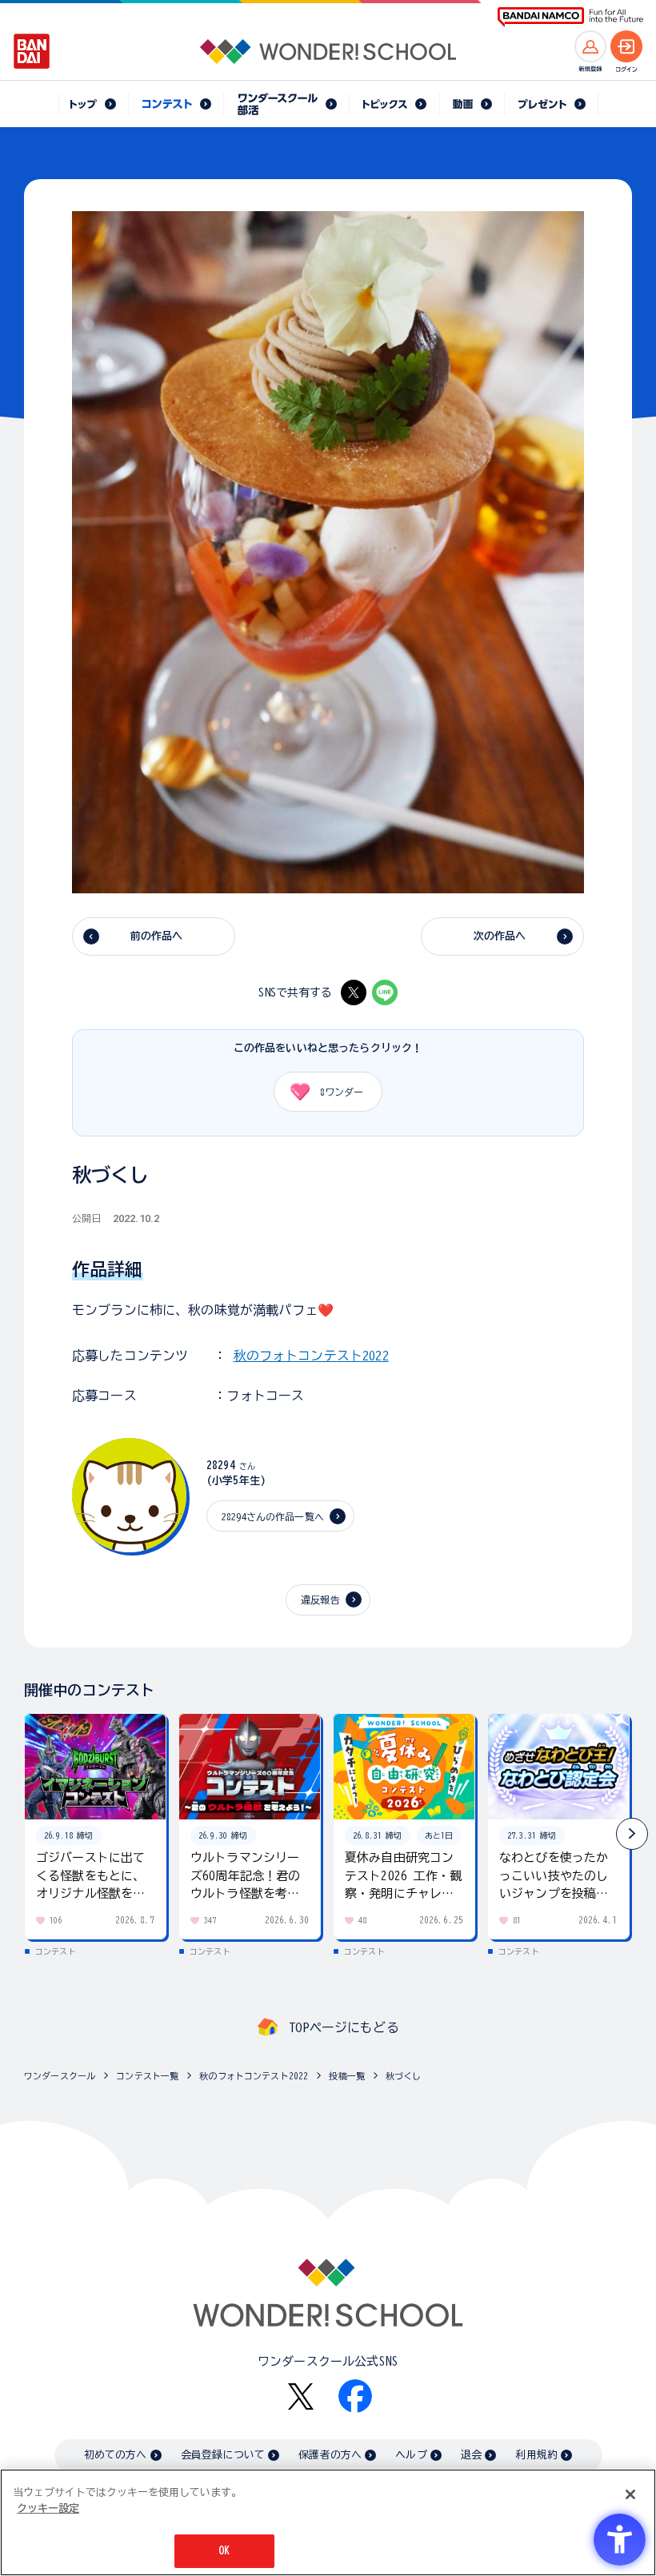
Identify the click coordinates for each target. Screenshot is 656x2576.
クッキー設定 (48, 2508)
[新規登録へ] (590, 46)
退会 (471, 2455)
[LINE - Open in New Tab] (385, 992)
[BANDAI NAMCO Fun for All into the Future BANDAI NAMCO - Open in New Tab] (570, 17)
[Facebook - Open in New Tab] (355, 2396)
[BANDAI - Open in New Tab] (32, 51)
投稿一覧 (347, 2076)
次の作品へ (500, 936)
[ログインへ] (626, 46)
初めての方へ (116, 2455)
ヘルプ (411, 2455)
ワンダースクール (60, 2076)
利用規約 (536, 2455)
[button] (632, 1834)
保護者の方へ (330, 2455)
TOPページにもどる (344, 2027)
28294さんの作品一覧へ (273, 1516)
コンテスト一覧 (147, 2076)
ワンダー (342, 1092)
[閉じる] (630, 2494)
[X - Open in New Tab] (354, 992)
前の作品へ (157, 936)
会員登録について (223, 2455)
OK (224, 2551)
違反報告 (320, 1600)
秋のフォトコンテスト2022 (311, 1356)
